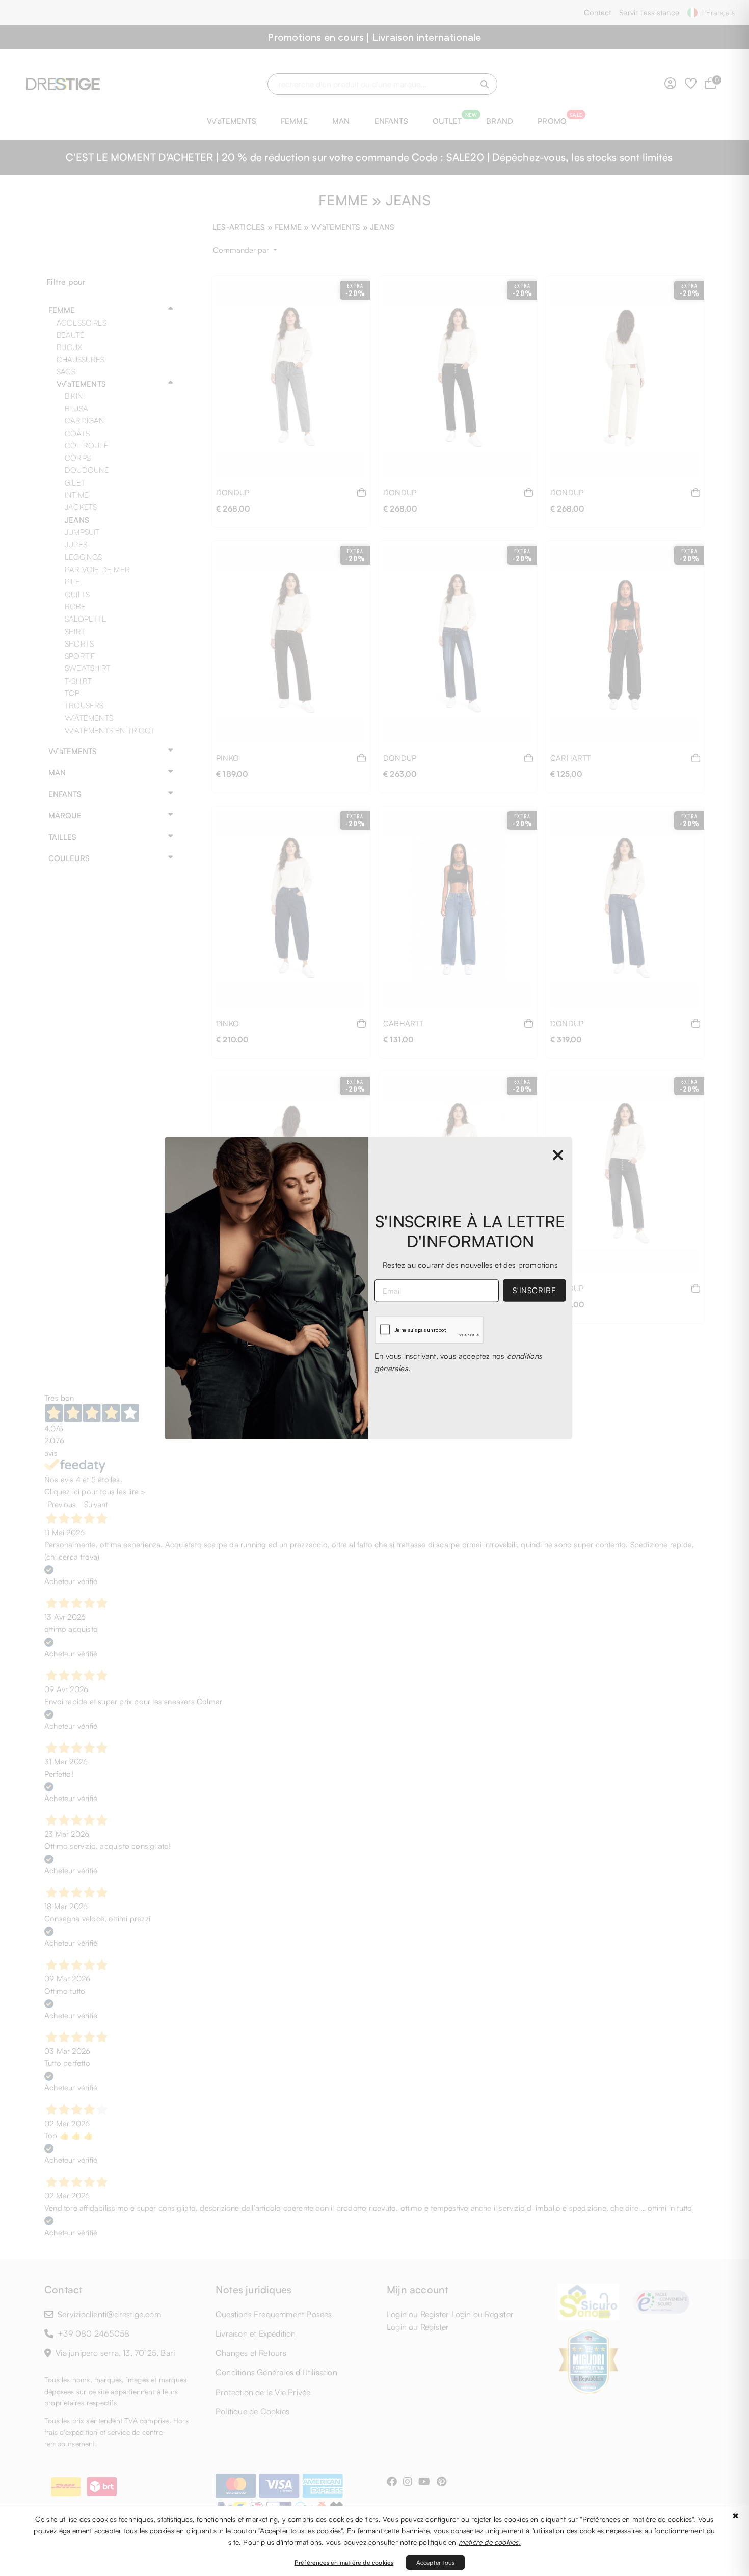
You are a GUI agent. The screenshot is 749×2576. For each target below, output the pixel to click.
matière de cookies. (490, 2542)
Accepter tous (436, 2562)
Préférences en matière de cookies (344, 2562)
